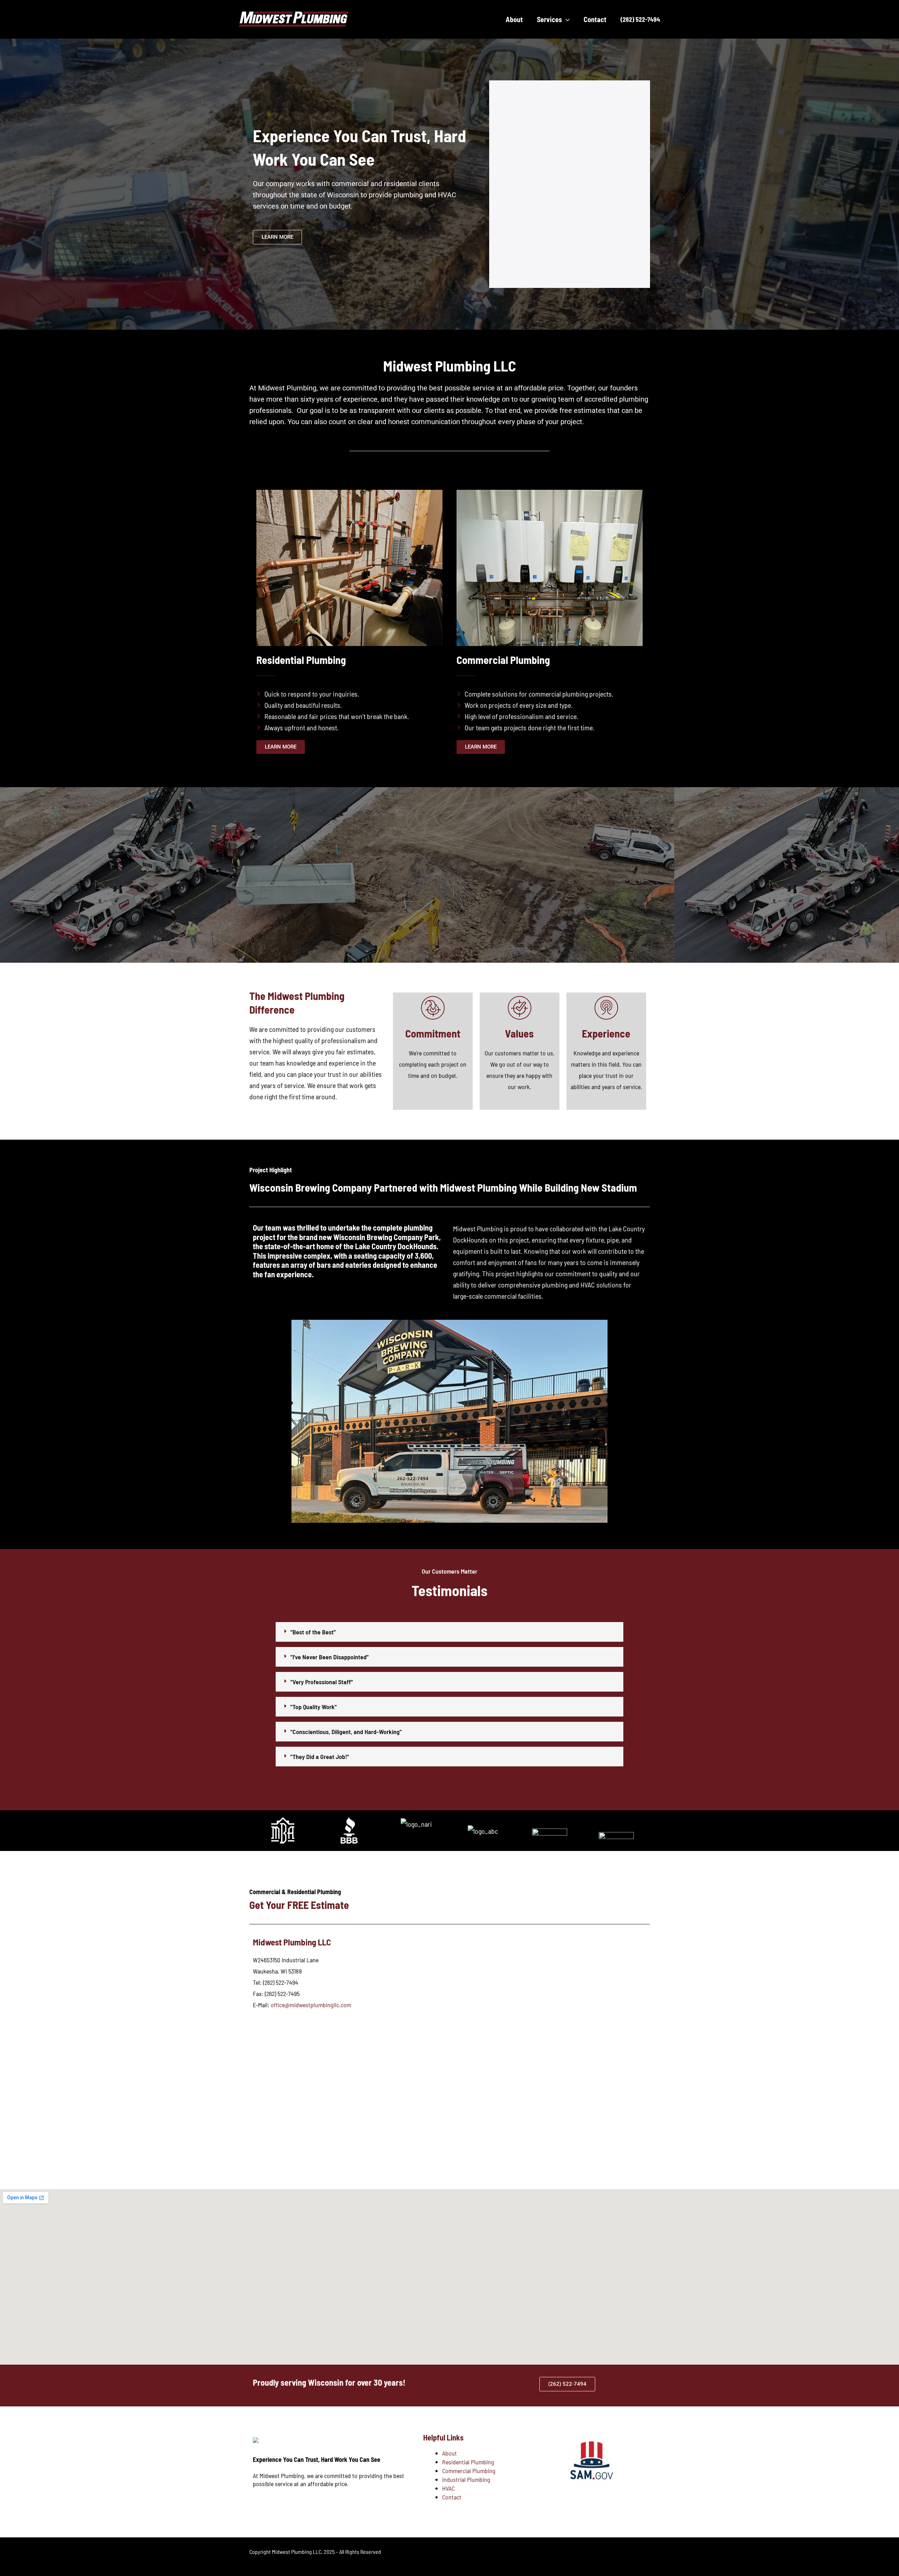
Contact (452, 2497)
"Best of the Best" (313, 1632)
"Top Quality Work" (314, 1707)
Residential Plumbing (468, 2462)
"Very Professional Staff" (322, 1682)
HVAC (448, 2488)
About (449, 2453)
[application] (566, 19)
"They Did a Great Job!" (320, 1757)
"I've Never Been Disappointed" (330, 1657)
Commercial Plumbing (469, 2471)
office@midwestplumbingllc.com (311, 2005)
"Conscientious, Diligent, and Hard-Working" (346, 1732)
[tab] (449, 1632)
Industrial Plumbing (466, 2479)
